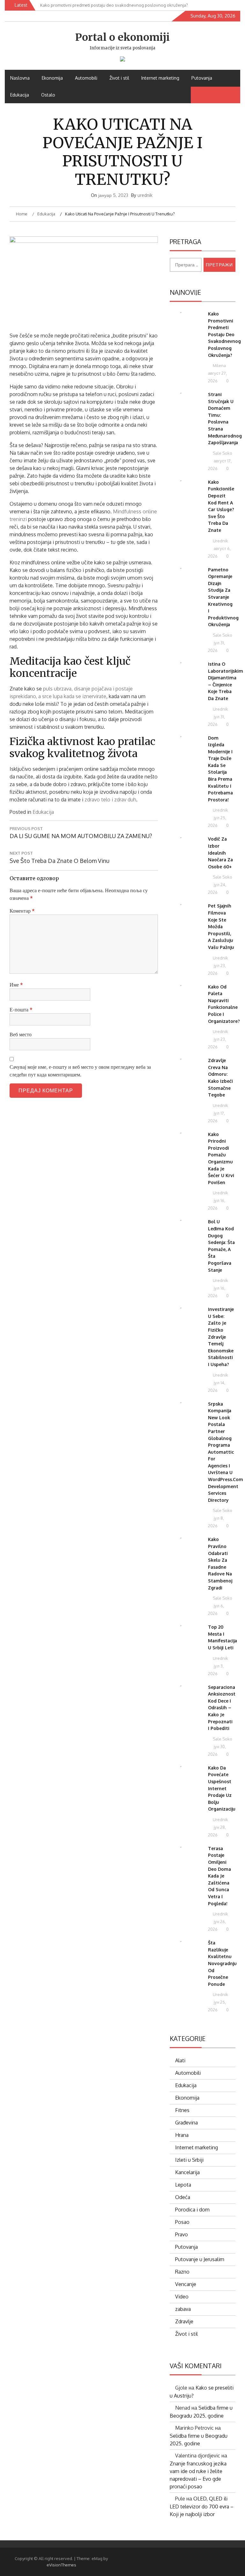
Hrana (182, 2135)
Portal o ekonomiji (122, 37)
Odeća (183, 2197)
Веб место (21, 1034)
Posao (182, 2222)
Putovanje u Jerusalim (200, 2259)
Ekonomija (52, 78)
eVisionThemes (61, 2565)
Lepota (183, 2185)
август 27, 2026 (217, 377)
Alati (180, 2060)
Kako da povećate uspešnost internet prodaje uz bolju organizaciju (222, 1788)
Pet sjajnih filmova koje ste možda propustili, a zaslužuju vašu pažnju (221, 926)
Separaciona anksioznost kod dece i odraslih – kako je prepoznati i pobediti (222, 1708)
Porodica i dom (192, 2210)
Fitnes (182, 2110)
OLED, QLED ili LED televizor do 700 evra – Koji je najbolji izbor (202, 2506)
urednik (145, 195)
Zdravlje (184, 2321)
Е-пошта (21, 1009)
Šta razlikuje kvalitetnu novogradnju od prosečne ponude (222, 1963)
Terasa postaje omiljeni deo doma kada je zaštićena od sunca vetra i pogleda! (219, 1876)
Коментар (22, 911)
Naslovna (20, 78)
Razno (182, 2272)
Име (16, 985)
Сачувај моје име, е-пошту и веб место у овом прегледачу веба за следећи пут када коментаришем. (80, 1071)
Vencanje (186, 2284)
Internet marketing (160, 78)
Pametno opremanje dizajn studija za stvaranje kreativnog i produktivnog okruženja (223, 597)
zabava (183, 2309)
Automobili (86, 78)
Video (182, 2297)
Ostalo (48, 95)
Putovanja (202, 78)
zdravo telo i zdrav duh (110, 800)
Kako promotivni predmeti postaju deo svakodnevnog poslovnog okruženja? (224, 334)
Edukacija (20, 95)
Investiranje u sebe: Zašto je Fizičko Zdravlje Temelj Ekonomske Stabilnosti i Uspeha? (221, 1337)
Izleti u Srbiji (189, 2160)
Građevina (186, 2123)
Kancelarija (187, 2172)
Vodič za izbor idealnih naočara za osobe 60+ (220, 853)
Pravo (182, 2234)
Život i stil (119, 78)
